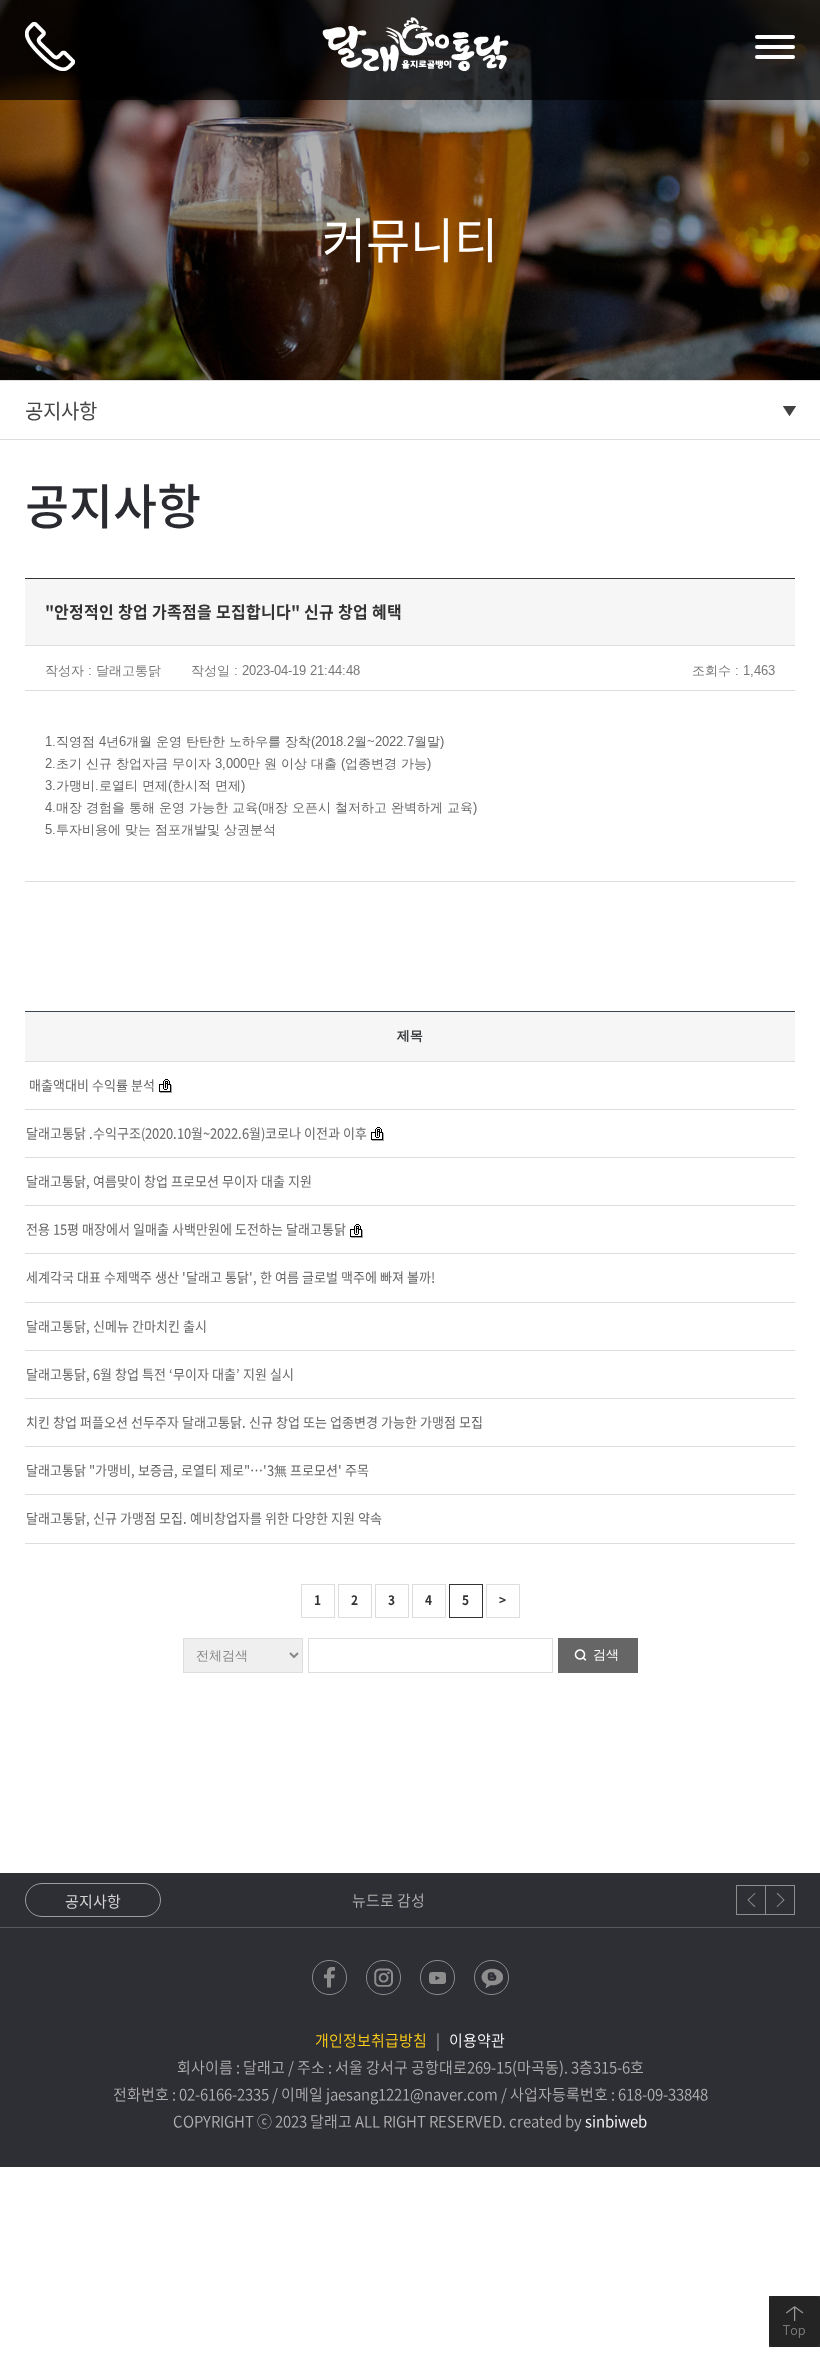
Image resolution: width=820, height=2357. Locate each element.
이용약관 (477, 2040)
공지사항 (61, 410)
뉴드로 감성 (217, 1900)
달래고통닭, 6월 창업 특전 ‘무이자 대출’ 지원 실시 (160, 1373)
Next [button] (780, 1900)
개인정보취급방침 (371, 2040)
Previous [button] (751, 1900)
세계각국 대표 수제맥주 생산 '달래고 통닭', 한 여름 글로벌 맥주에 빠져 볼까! (230, 1276)
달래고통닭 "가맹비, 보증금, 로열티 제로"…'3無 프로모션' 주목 (197, 1469)
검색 (606, 1654)
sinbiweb (616, 2121)
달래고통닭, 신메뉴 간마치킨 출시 (116, 1325)
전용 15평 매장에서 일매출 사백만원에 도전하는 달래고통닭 (186, 1228)
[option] (381, 1900)
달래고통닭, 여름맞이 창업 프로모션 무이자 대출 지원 (169, 1180)
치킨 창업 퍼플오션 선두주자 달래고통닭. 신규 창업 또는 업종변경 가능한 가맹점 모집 (254, 1421)
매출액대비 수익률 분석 (90, 1084)
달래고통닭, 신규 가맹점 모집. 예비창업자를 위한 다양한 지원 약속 (204, 1517)
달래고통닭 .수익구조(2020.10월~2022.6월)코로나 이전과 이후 (196, 1132)
